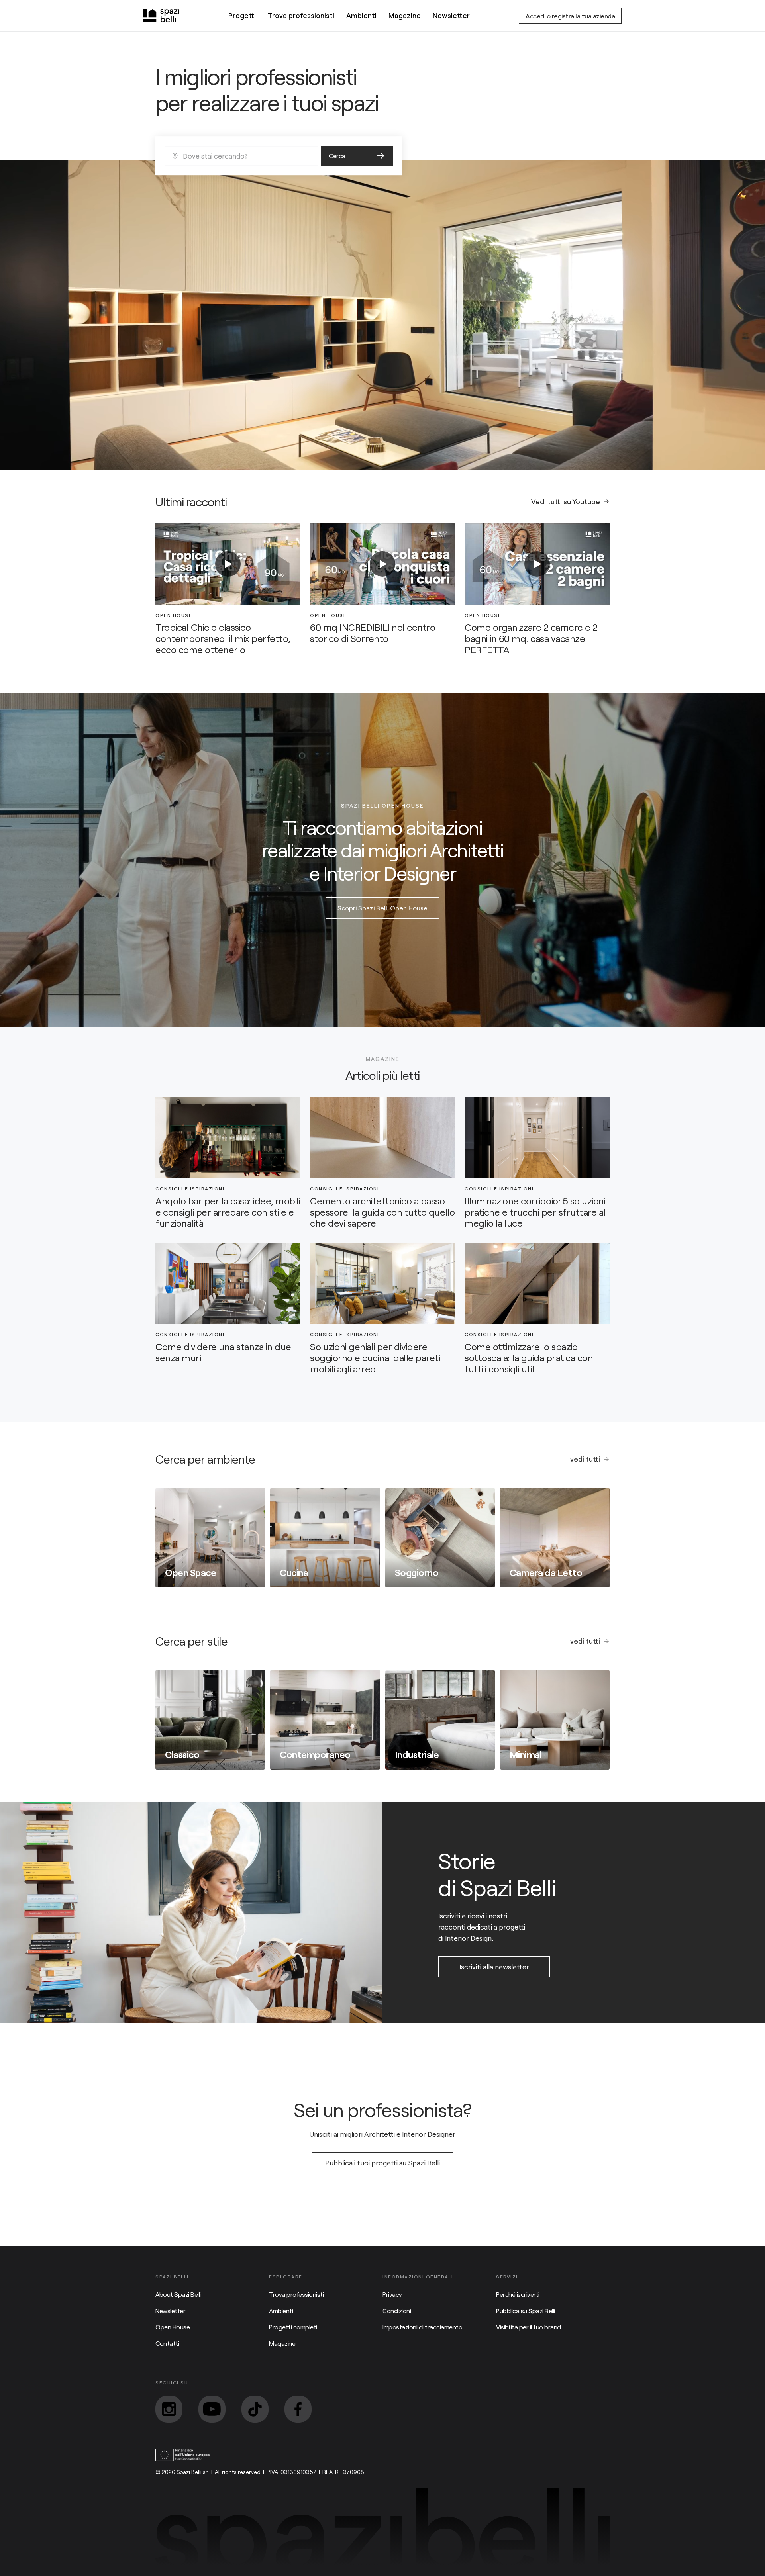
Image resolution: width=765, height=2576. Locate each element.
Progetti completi (293, 2327)
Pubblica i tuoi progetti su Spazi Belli (382, 2163)
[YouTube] (212, 2409)
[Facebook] (298, 2409)
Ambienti (361, 15)
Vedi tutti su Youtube (566, 501)
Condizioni (397, 2311)
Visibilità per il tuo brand (529, 2327)
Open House (173, 2327)
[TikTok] (255, 2409)
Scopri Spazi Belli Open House (382, 908)
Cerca (337, 156)
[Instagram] (169, 2409)
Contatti (167, 2343)
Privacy (392, 2294)
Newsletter (451, 15)
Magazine (405, 15)
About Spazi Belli (178, 2294)
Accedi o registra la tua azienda (570, 16)
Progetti (242, 15)
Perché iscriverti (518, 2294)
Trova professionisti (301, 15)
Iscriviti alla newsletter (494, 1967)
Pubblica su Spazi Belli (526, 2311)
